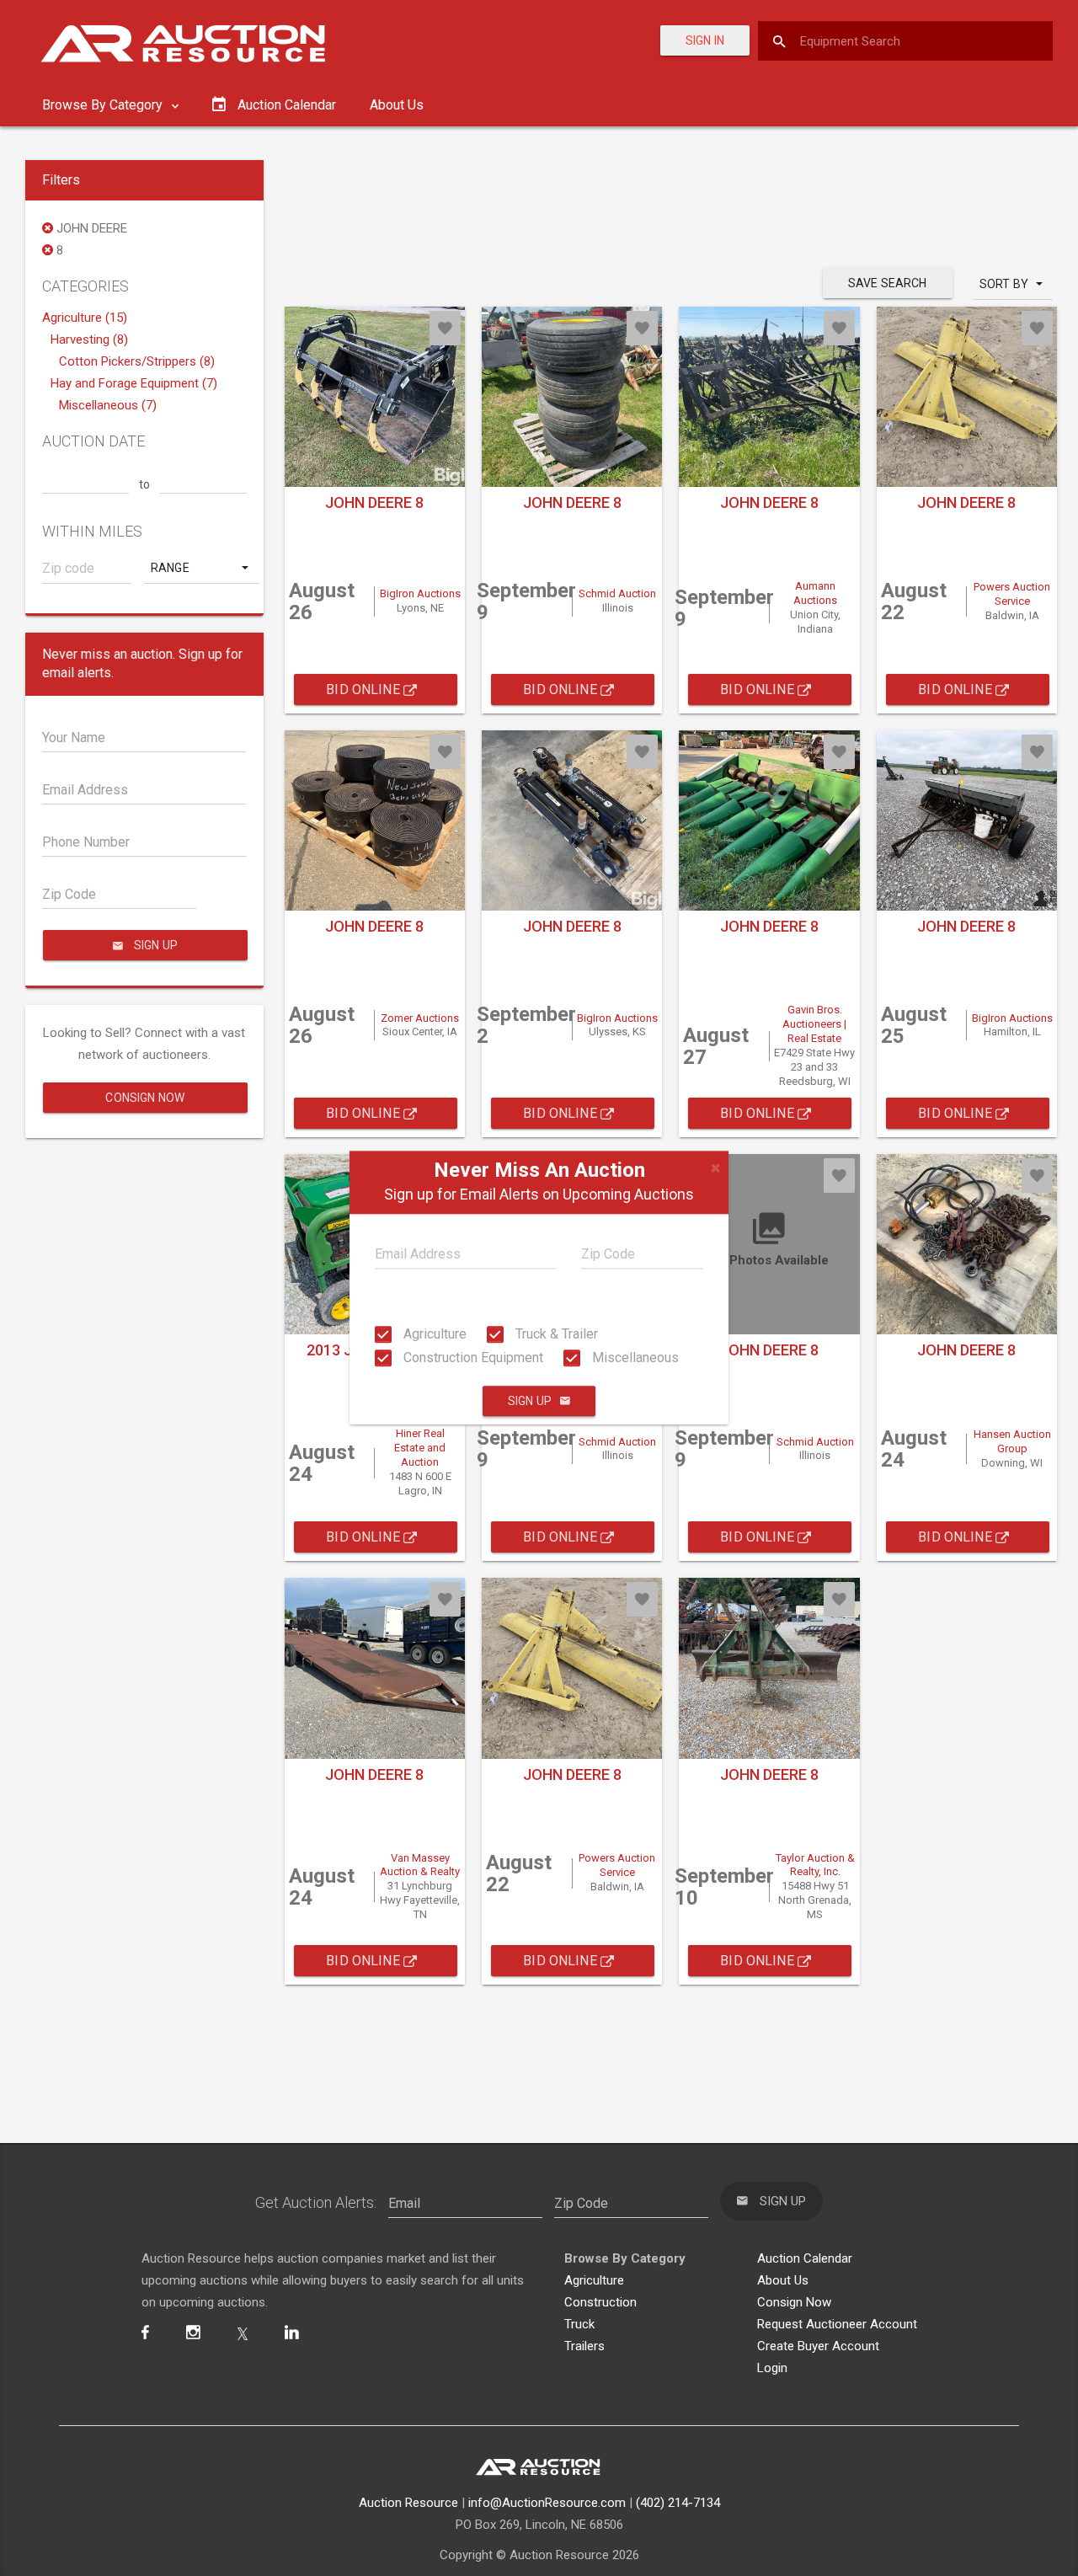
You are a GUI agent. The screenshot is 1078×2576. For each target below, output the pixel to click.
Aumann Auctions (815, 593)
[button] (201, 568)
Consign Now (145, 1098)
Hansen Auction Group (1012, 1441)
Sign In (705, 40)
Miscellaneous (634, 1357)
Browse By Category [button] (104, 105)
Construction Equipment (472, 1357)
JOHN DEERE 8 (374, 502)
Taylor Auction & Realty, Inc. (815, 1865)
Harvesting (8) (89, 339)
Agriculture (433, 1334)
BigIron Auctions (420, 593)
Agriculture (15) (85, 318)
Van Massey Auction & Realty (420, 1865)
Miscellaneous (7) (108, 405)
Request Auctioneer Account (837, 2324)
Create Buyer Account (818, 2346)
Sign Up (530, 1402)
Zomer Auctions (420, 1018)
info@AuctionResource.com (547, 2503)
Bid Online (365, 689)
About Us (397, 105)
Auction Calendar (805, 2258)
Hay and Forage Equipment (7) (134, 383)
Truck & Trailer (555, 1334)
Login (772, 2368)
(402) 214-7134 (678, 2503)
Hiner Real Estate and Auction (420, 1448)
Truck (579, 2324)
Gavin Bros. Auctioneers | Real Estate (814, 1024)
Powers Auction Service (1012, 594)
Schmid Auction (617, 593)
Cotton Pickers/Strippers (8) (137, 361)
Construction (600, 2302)
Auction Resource (408, 2503)
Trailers (584, 2346)
